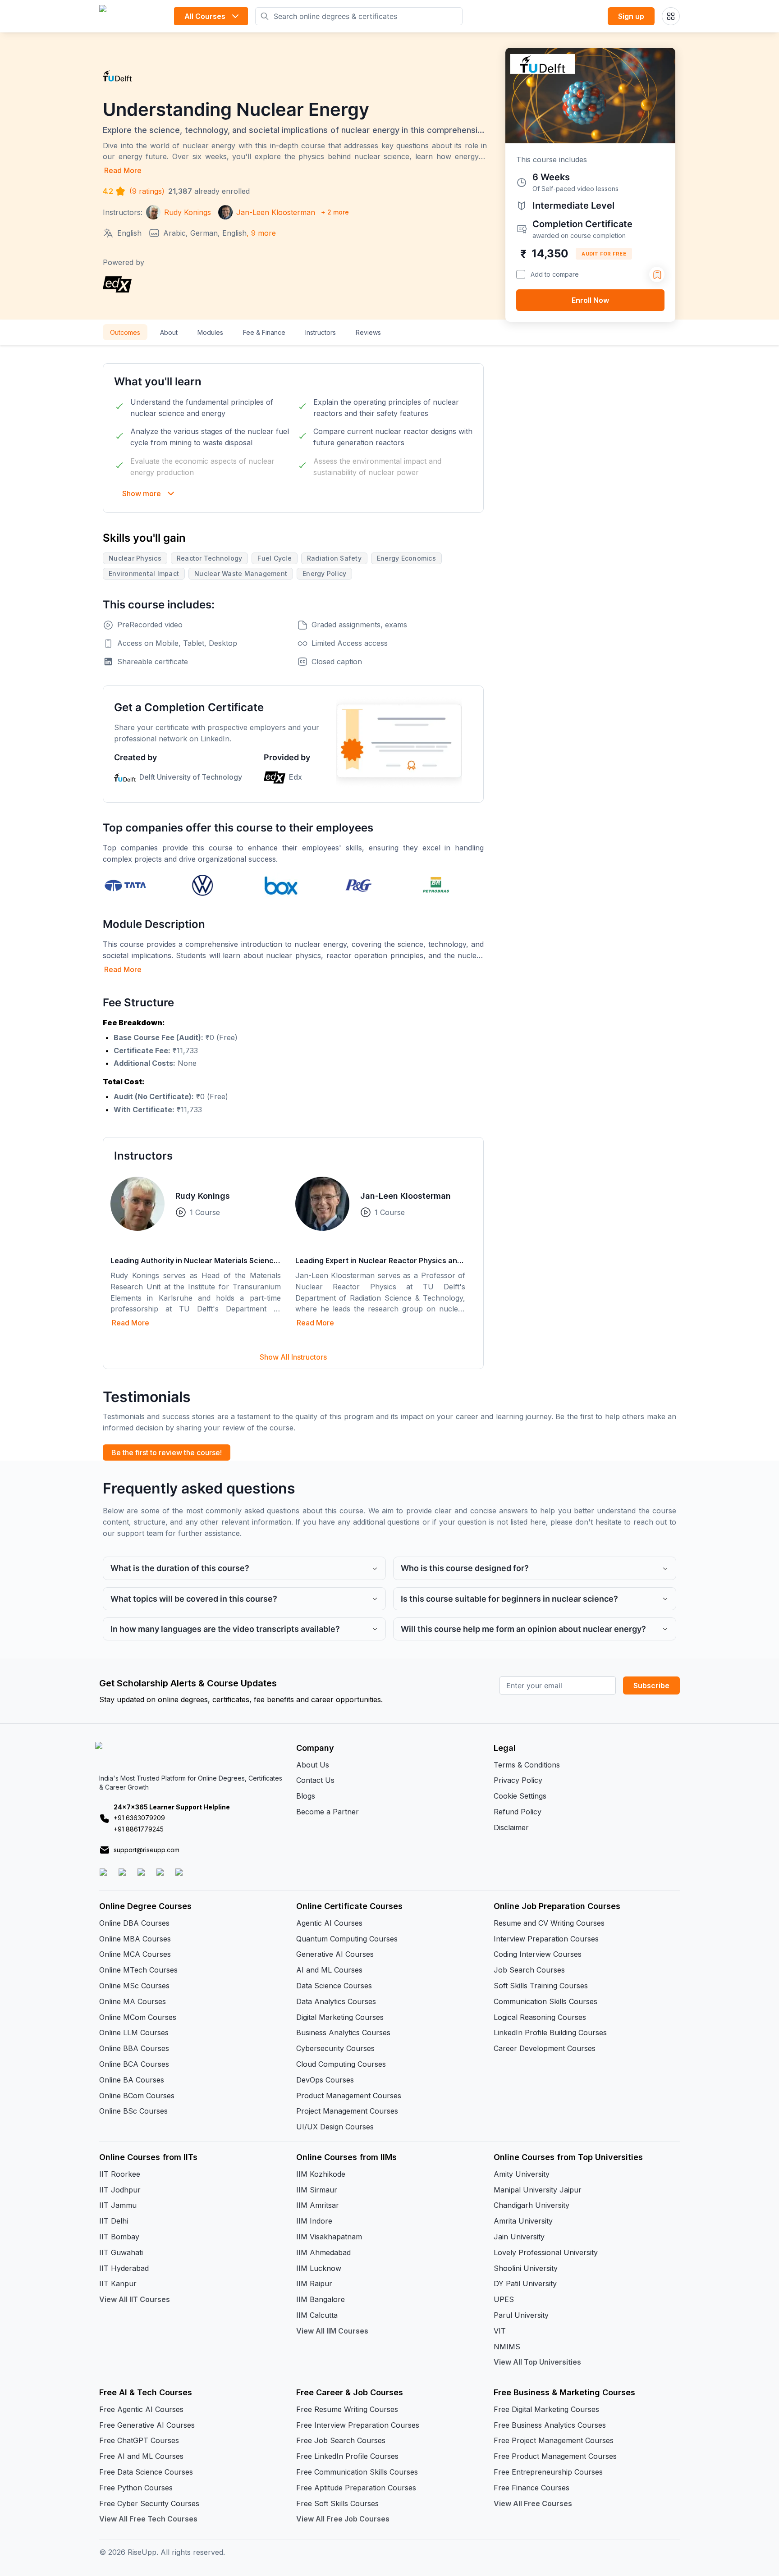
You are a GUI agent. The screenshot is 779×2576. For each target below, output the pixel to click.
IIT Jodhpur (120, 2190)
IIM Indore (314, 2221)
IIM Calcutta (317, 2315)
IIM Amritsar (318, 2205)
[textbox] (293, 1066)
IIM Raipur (314, 2284)
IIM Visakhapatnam (329, 2237)
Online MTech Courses (138, 1970)
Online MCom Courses (138, 2017)
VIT (500, 2331)
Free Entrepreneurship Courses (548, 2472)
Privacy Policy (518, 1780)
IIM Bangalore (321, 2299)
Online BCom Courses (137, 2096)
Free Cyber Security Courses (149, 2503)
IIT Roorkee (120, 2174)
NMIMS (507, 2347)
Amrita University (523, 2221)
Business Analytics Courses (343, 2032)
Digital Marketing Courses (340, 2017)
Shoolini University (526, 2268)
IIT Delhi (114, 2221)
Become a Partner (328, 1812)
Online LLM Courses (134, 2032)
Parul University (521, 2315)
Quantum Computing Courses (347, 1939)
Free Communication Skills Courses (357, 2472)
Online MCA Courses (135, 1954)
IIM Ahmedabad (323, 2252)
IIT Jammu (118, 2205)
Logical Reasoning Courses (540, 2017)
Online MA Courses (133, 2001)
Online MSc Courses (134, 1986)
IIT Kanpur (118, 2284)
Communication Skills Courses (545, 2001)
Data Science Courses (334, 1986)
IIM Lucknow (319, 2268)
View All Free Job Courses (343, 2519)
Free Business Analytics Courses (550, 2425)
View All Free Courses (533, 2503)
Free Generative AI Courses (147, 2425)
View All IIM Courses (332, 2331)
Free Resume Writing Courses (347, 2409)
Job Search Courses (529, 1970)
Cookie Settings (520, 1796)
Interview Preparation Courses (546, 1939)
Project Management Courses (347, 2111)
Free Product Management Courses (555, 2456)
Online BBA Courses (134, 2048)
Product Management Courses (349, 2096)
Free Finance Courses (532, 2488)
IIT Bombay (119, 2237)
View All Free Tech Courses (148, 2519)
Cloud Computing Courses (341, 2064)
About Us (313, 1765)
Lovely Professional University (546, 2252)
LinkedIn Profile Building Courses (550, 2032)
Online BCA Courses (134, 2064)
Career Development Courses (545, 2048)
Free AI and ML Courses (141, 2456)
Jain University (519, 2237)
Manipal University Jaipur (538, 2190)
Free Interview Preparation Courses (358, 2425)
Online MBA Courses (135, 1939)
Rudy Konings (203, 1196)
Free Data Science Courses (146, 2472)
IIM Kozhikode (321, 2174)
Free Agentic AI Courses (141, 2409)
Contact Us (315, 1780)
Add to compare (555, 274)
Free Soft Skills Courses (337, 2503)
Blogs (306, 1796)
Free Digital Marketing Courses (546, 2409)
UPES (504, 2299)
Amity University (522, 2174)
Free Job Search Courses (341, 2440)
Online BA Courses (132, 2080)
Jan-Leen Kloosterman (406, 1196)
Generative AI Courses (335, 1954)
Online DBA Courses (134, 1923)
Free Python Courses (136, 2488)
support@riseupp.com (147, 1850)
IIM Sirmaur (317, 2190)
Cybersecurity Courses (335, 2048)
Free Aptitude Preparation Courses (356, 2488)
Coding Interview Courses (538, 1954)
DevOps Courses (325, 2080)
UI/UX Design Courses (335, 2127)
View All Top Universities (537, 2362)
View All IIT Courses (135, 2299)
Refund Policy (518, 1812)
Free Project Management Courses (554, 2440)
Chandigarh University (532, 2205)
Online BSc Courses (133, 2111)
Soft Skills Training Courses (541, 1986)
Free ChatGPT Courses (139, 2440)
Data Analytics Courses (336, 2001)
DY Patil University (525, 2284)
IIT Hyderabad (124, 2268)
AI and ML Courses (329, 1970)
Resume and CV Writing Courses (549, 1923)
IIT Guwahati (121, 2252)
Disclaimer (511, 1827)
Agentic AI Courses (329, 1923)
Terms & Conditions (527, 1765)
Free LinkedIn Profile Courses (347, 2456)
